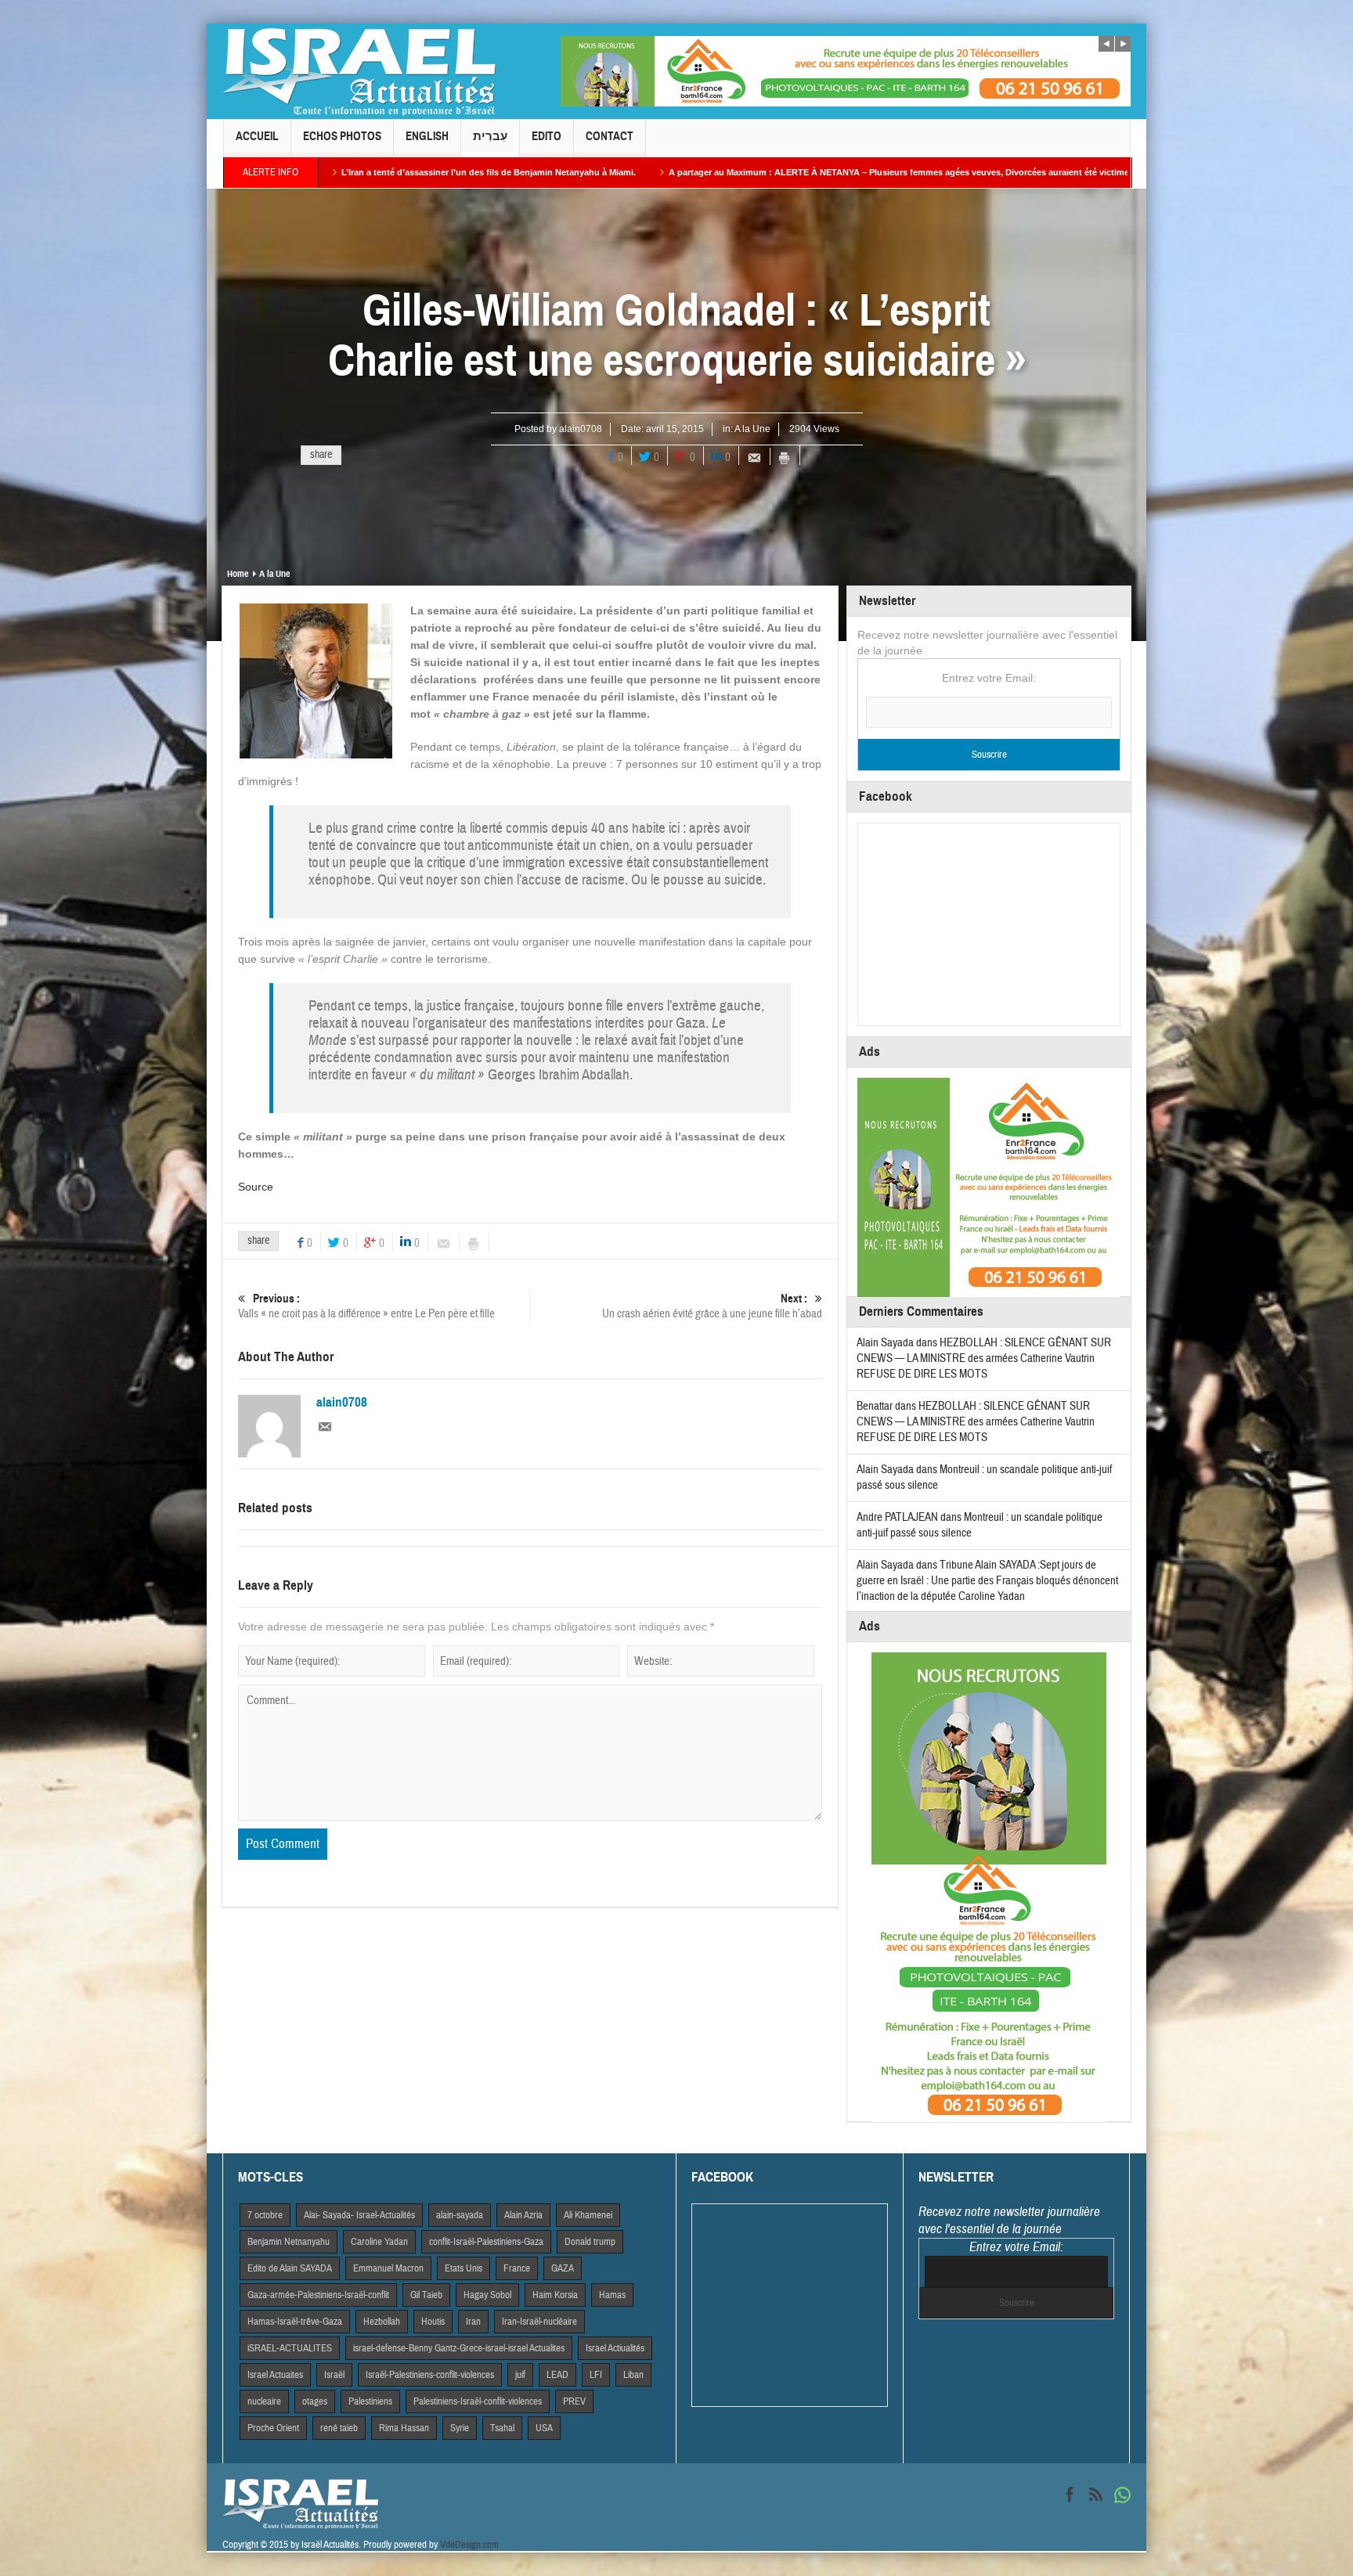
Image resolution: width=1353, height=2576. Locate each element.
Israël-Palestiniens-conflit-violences (430, 2375)
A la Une (752, 429)
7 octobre (265, 2215)
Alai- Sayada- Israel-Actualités (359, 2215)
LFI (596, 2375)
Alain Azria (523, 2215)
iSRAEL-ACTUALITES (290, 2348)
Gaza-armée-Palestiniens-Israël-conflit (318, 2295)
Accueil (257, 136)
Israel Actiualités (615, 2348)
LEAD (557, 2375)
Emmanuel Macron (388, 2268)
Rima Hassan (404, 2428)
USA (544, 2428)
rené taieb (339, 2428)
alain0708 (581, 429)
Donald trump (590, 2242)
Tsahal (502, 2428)
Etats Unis (464, 2268)
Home (238, 574)
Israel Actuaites (275, 2375)
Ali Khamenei (588, 2215)
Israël (334, 2375)
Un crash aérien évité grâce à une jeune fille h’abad (712, 1306)
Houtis (433, 2322)
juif (520, 2375)
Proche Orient (273, 2428)
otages (315, 2401)
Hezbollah (382, 2322)
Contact (610, 136)
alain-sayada (460, 2215)
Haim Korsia (555, 2295)
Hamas (612, 2295)
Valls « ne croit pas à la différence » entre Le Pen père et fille (366, 1306)
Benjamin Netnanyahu (289, 2242)
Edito (547, 136)
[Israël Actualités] (359, 71)
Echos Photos (342, 136)
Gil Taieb (426, 2295)
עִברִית (490, 136)
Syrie (460, 2428)
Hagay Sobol (487, 2295)
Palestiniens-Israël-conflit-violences (478, 2401)
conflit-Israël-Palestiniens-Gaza (486, 2242)
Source (256, 1187)
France (517, 2268)
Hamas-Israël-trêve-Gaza (295, 2322)
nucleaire (264, 2401)
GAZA (563, 2268)
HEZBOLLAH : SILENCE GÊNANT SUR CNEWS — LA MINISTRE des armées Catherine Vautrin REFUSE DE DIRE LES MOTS (984, 1358)
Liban (633, 2375)
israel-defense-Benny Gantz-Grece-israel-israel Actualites (459, 2348)
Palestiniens (370, 2401)
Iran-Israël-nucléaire (539, 2322)
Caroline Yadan (379, 2242)
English (427, 136)
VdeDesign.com (469, 2545)
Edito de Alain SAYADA (290, 2268)
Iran (473, 2322)
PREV (574, 2401)
